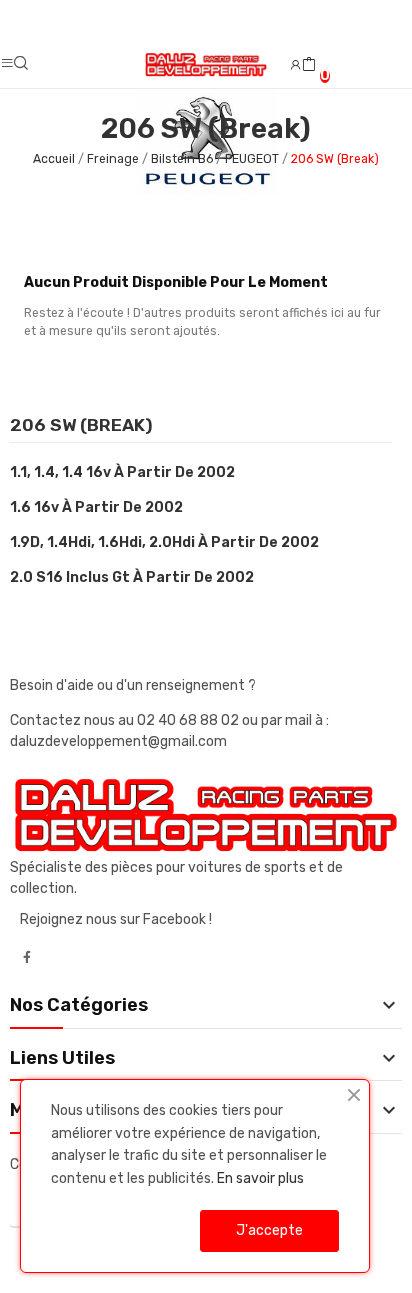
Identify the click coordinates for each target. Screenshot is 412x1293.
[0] (309, 65)
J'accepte (269, 1230)
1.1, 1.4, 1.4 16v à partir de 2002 (122, 472)
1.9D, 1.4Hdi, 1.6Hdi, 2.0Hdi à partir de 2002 (164, 542)
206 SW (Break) (81, 426)
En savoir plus (260, 1178)
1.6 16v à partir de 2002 (96, 507)
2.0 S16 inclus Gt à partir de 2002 (132, 577)
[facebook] (27, 958)
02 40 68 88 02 (189, 720)
